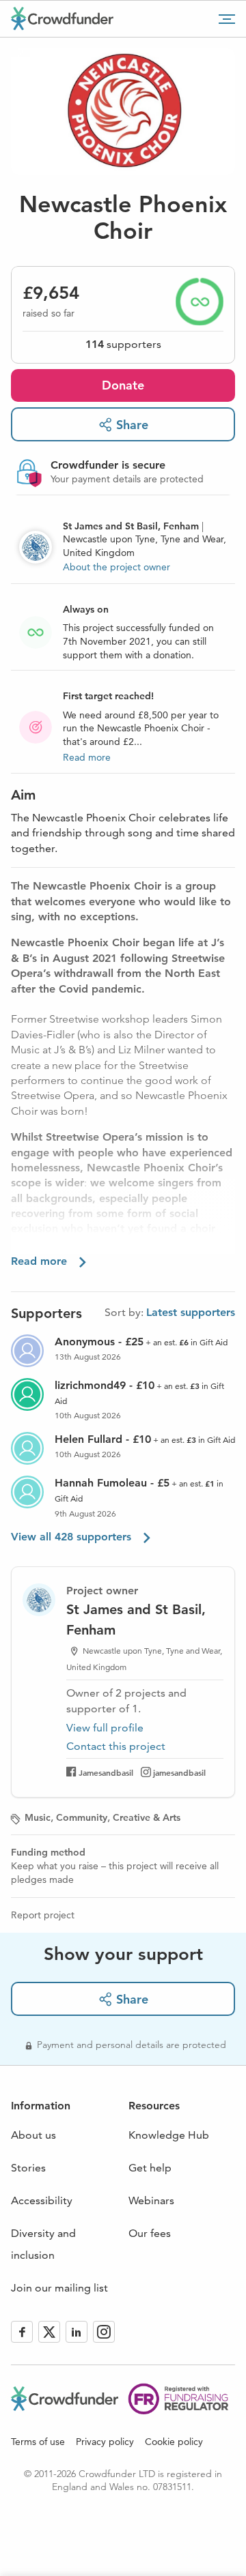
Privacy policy (105, 2442)
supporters (123, 344)
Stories (28, 2168)
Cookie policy (174, 2442)
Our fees (150, 2233)
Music (38, 1817)
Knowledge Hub (169, 2135)
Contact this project (116, 1746)
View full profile (105, 1728)
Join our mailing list (59, 2288)
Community (82, 1817)
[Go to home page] (62, 18)
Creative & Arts (147, 1817)
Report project (43, 1915)
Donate (123, 385)
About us (33, 2135)
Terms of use (38, 2442)
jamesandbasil (179, 1772)
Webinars (151, 2200)
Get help (150, 2168)
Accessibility (42, 2200)
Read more (87, 757)
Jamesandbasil (106, 1772)
